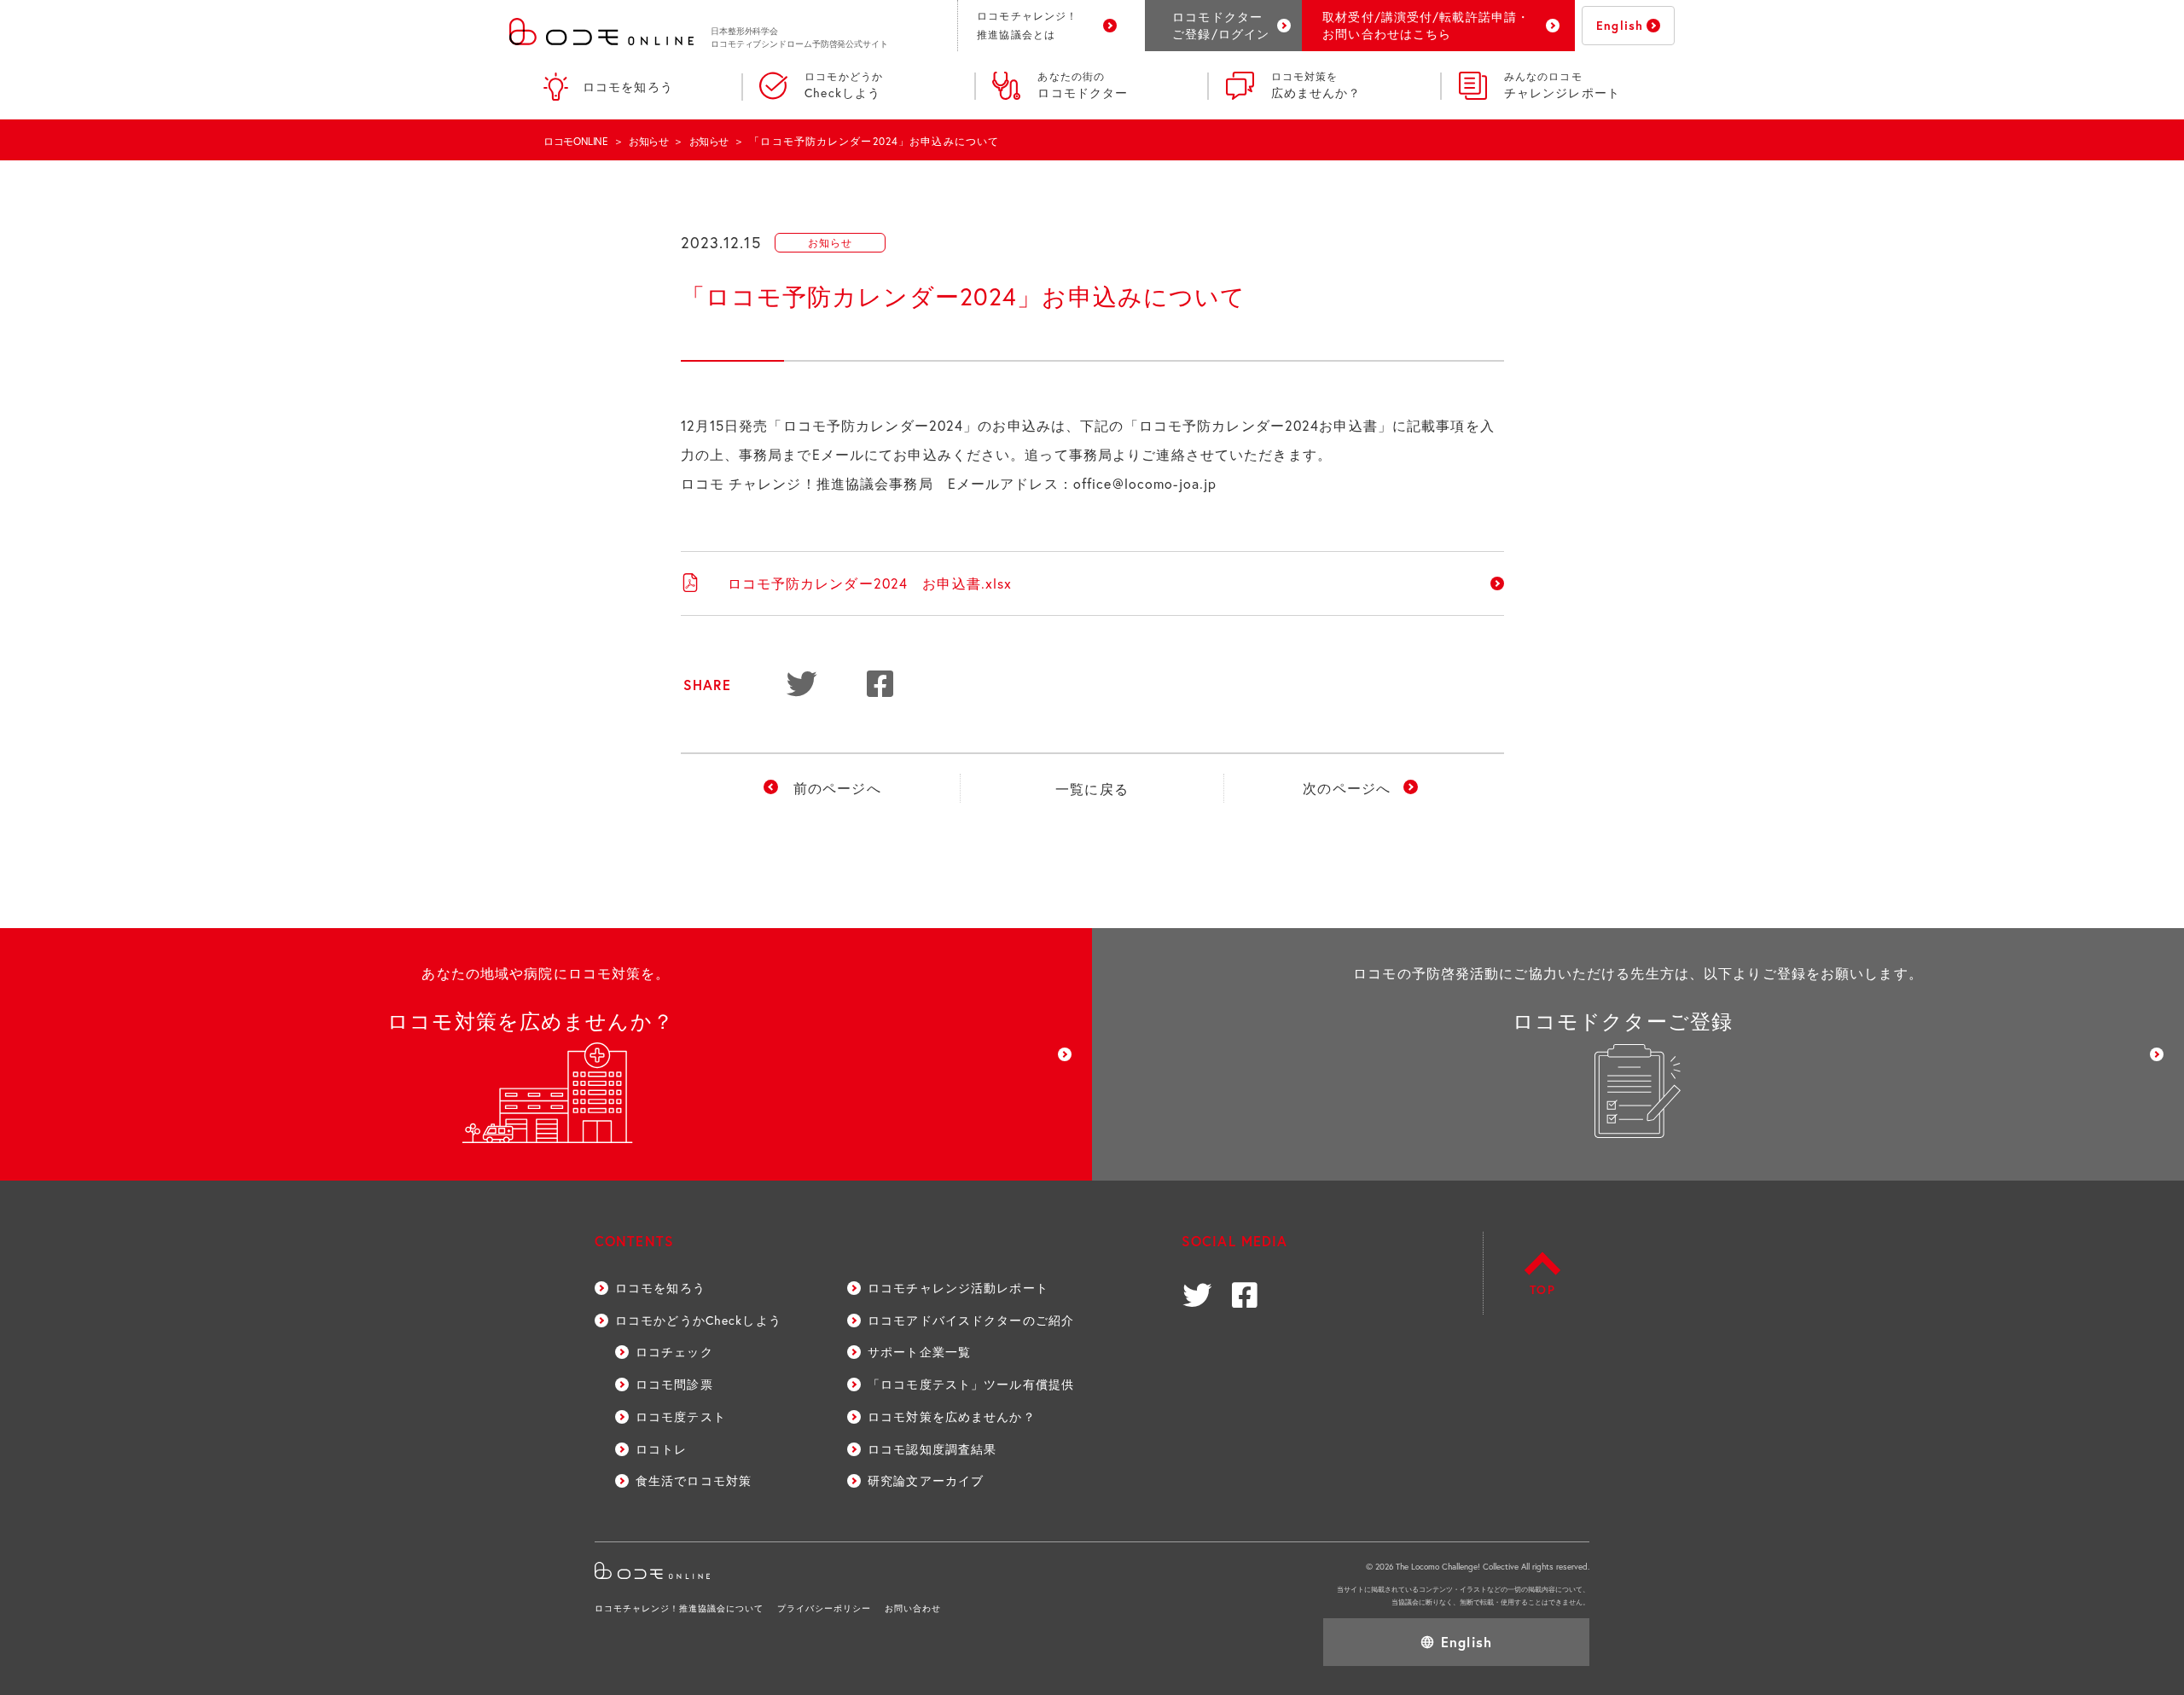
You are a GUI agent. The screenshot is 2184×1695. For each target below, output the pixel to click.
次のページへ (1347, 788)
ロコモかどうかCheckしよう (698, 1320)
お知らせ (649, 141)
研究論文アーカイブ (926, 1480)
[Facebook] (884, 686)
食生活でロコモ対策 (694, 1480)
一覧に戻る (1092, 789)
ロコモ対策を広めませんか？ (952, 1416)
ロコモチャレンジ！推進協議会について (679, 1608)
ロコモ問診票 (674, 1384)
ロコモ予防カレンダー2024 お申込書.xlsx (870, 583)
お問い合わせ (913, 1608)
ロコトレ (661, 1449)
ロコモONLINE (576, 141)
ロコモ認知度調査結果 (932, 1449)
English (1620, 25)
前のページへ (837, 788)
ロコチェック (674, 1352)
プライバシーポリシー (824, 1608)
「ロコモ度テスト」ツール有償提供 (971, 1384)
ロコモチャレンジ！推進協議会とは (1027, 25)
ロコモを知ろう (628, 87)
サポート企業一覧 (919, 1352)
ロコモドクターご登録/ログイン (1221, 25)
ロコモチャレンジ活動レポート (958, 1288)
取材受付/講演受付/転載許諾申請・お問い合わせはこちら (1426, 25)
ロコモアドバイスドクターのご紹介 (971, 1320)
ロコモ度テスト (681, 1416)
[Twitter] (804, 686)
